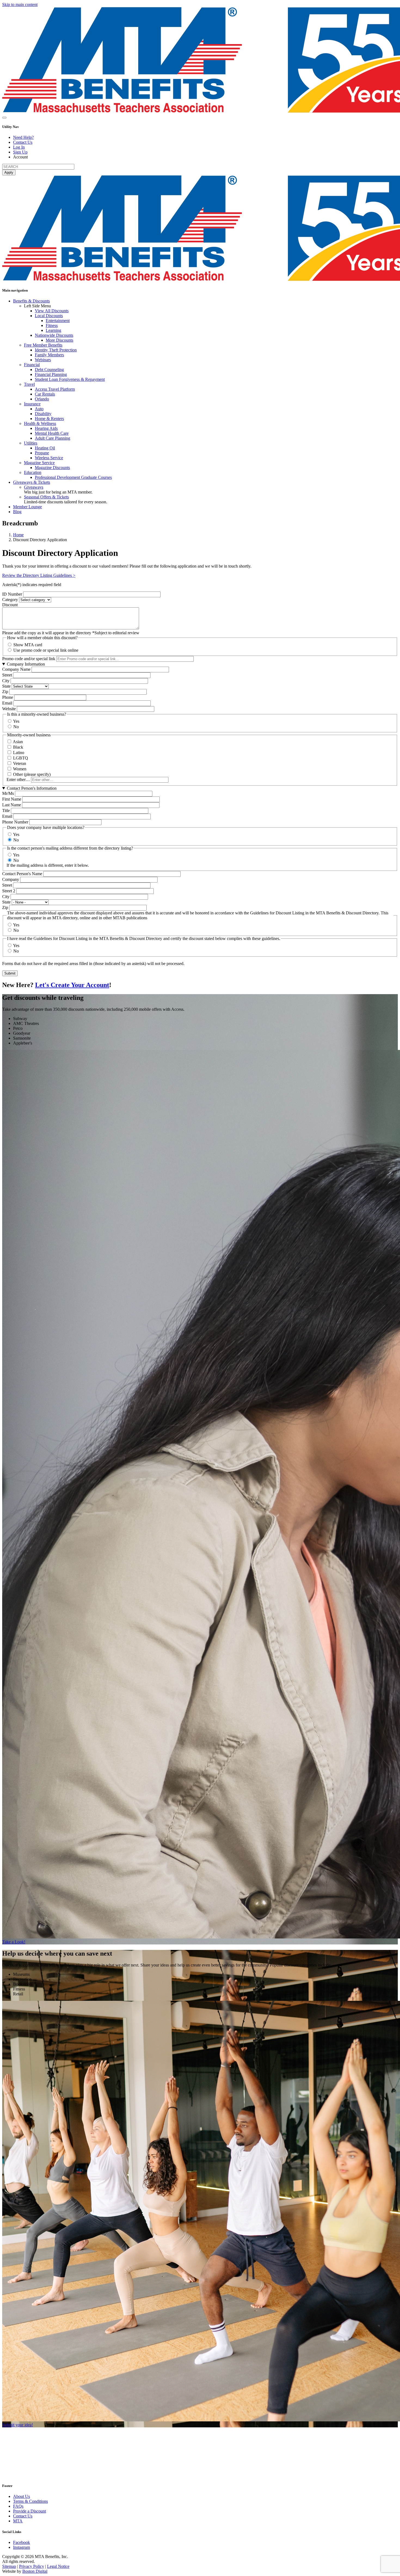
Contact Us (23, 142)
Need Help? (23, 137)
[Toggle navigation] (4, 118)
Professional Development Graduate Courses (73, 477)
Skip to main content (20, 4)
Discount (10, 605)
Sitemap (9, 2566)
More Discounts (59, 340)
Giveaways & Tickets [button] (32, 482)
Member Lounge (27, 507)
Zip (5, 692)
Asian (18, 742)
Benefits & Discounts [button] (31, 301)
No (16, 727)
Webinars (43, 360)
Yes (16, 721)
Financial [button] (32, 365)
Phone (8, 697)
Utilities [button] (31, 443)
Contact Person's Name (22, 874)
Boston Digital (35, 2571)
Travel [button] (29, 384)
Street (7, 675)
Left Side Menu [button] (37, 306)
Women (20, 769)
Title (6, 811)
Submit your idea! (18, 2425)
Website (9, 709)
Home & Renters (49, 419)
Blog (17, 512)
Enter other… (18, 779)
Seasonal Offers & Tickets (46, 497)
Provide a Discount (30, 2511)
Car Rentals (45, 394)
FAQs (18, 2506)
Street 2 (9, 891)
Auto (39, 409)
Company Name (16, 669)
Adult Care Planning (53, 438)
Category (10, 600)
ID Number (12, 594)
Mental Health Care (52, 433)
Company (11, 879)
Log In (19, 147)
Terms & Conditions (30, 2501)
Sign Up (20, 152)
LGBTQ (21, 758)
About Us (21, 2496)
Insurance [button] (32, 404)
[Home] (57, 2475)
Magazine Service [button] (39, 463)
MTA (18, 2521)
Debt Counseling (49, 370)
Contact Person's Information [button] (32, 788)
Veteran (20, 763)
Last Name (12, 805)
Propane (42, 453)
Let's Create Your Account (72, 985)
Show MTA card (28, 645)
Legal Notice (58, 2566)
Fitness (52, 325)
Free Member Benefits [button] (43, 345)
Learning (53, 330)
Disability (43, 414)
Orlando (42, 399)
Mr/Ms (8, 793)
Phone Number (15, 822)
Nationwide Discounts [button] (54, 335)
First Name (12, 799)
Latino (19, 753)
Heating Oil (45, 448)
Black (18, 747)
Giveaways (34, 487)
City (6, 681)
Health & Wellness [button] (40, 423)
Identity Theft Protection (56, 350)
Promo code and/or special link (29, 659)
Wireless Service (49, 458)
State (6, 686)
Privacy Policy (32, 2566)
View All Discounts (52, 311)
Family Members (49, 355)
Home (18, 535)
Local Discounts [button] (49, 316)
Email (7, 703)
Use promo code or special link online (46, 650)
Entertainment (58, 321)
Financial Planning (51, 374)
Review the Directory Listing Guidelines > (39, 575)
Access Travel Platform (55, 389)
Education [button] (33, 472)
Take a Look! (14, 1942)
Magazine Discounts (52, 468)
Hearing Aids (46, 428)
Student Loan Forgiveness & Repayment (70, 379)
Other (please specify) (32, 774)
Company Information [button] (26, 664)
